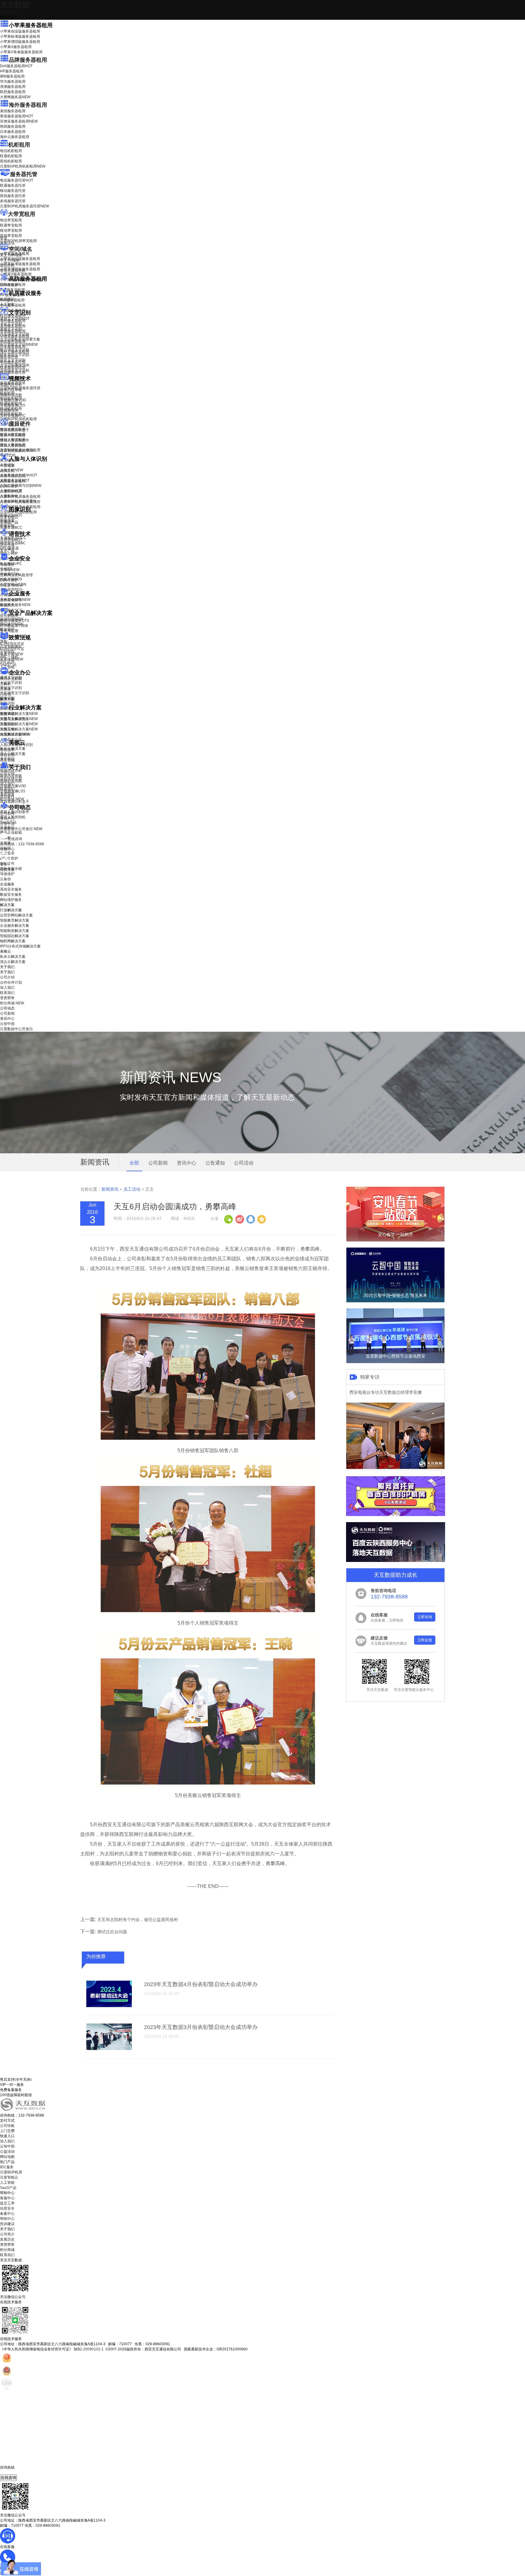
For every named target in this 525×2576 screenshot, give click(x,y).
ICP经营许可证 (12, 644)
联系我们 (7, 789)
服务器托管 (24, 174)
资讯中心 (7, 819)
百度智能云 (9, 2177)
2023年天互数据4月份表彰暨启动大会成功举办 (201, 1984)
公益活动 (7, 2152)
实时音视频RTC (13, 416)
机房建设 (7, 299)
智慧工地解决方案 (19, 729)
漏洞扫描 (12, 619)
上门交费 (7, 2131)
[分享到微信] (228, 1219)
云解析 (5, 684)
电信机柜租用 (11, 151)
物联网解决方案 (13, 941)
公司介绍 (7, 773)
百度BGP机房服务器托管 (24, 206)
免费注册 (7, 870)
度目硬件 (20, 424)
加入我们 (7, 784)
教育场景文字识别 (15, 350)
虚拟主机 (7, 265)
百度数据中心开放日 (21, 829)
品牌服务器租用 (28, 60)
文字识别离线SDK (15, 365)
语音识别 (11, 540)
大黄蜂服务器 (15, 97)
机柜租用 (19, 145)
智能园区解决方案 (15, 936)
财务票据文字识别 (15, 355)
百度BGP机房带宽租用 (18, 241)
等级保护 (7, 565)
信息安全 (7, 2208)
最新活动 (7, 12)
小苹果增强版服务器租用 (20, 42)
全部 (134, 1163)
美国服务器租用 (13, 111)
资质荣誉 (7, 794)
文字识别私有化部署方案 (20, 339)
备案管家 (12, 654)
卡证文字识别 (11, 324)
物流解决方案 (15, 734)
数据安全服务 (15, 605)
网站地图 (7, 2157)
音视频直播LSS (13, 405)
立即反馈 (425, 1640)
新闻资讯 (110, 1189)
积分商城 (12, 799)
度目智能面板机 (17, 451)
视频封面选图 (11, 395)
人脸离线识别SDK (19, 475)
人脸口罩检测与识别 (21, 486)
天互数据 (15, 5)
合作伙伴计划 (11, 778)
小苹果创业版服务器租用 (20, 31)
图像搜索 (7, 521)
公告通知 (215, 1163)
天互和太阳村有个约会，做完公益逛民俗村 (138, 1920)
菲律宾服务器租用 (19, 121)
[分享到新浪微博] (239, 1219)
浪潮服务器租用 (13, 87)
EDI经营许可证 (12, 649)
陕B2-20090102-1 (89, 2349)
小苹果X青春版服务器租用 (21, 52)
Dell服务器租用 (16, 66)
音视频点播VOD (13, 400)
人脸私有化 (9, 496)
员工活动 (132, 1189)
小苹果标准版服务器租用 (20, 36)
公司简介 (7, 2234)
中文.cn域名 (10, 260)
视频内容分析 (11, 385)
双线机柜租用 (11, 161)
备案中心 (7, 2214)
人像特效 (11, 491)
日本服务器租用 (13, 132)
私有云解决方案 (13, 749)
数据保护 (7, 629)
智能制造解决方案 (15, 931)
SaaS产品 (8, 664)
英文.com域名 (11, 255)
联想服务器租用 (13, 92)
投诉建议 (7, 2224)
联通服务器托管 (13, 185)
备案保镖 (12, 659)
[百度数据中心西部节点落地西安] (395, 1362)
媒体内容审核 (11, 390)
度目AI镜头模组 (13, 435)
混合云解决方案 (13, 754)
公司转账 (7, 2126)
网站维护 (12, 624)
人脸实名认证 (15, 480)
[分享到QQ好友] (250, 1219)
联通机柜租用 (11, 156)
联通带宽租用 (11, 225)
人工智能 (7, 304)
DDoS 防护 (9, 285)
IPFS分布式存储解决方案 (20, 946)
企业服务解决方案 (15, 926)
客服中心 (7, 2198)
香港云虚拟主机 (13, 271)
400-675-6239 (12, 2472)
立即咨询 (425, 1617)
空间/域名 (21, 249)
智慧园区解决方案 (19, 724)
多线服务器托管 (13, 201)
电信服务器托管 (17, 180)
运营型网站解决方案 (16, 915)
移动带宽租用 (11, 230)
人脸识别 (7, 465)
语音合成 (7, 545)
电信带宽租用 (11, 220)
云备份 (5, 879)
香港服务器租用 (17, 116)
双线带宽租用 (11, 236)
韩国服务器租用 (13, 126)
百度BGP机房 (11, 2172)
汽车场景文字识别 (15, 334)
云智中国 (7, 824)
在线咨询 (9, 2478)
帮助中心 (7, 849)
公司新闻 (7, 813)
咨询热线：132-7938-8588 (22, 844)
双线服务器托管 (13, 196)
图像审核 (7, 526)
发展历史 (7, 2239)
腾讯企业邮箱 (11, 679)
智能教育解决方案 (15, 920)
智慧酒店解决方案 (19, 714)
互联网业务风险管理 (16, 575)
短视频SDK (9, 410)
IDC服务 (7, 2167)
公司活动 (244, 1163)
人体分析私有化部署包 (18, 501)
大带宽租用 (22, 214)
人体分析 (12, 470)
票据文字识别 (11, 329)
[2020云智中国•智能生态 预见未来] (395, 1301)
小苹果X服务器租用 (16, 47)
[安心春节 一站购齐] (395, 1240)
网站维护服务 (11, 900)
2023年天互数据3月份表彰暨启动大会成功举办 (201, 2027)
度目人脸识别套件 (15, 440)
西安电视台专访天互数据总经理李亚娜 (386, 1392)
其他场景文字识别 (15, 370)
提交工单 (7, 2203)
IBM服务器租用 (12, 76)
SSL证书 (11, 585)
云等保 (10, 570)
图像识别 (11, 515)
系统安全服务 (15, 600)
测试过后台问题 (112, 1932)
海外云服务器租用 (15, 137)
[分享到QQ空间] (261, 1219)
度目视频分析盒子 (15, 430)
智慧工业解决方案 (19, 719)
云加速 (5, 689)
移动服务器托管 (13, 191)
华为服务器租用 (13, 81)
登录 (4, 864)
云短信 (5, 694)
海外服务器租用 (28, 105)
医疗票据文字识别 (19, 345)
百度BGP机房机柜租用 (23, 166)
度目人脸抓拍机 (13, 445)
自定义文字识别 (13, 360)
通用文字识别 (15, 319)
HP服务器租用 (12, 71)
